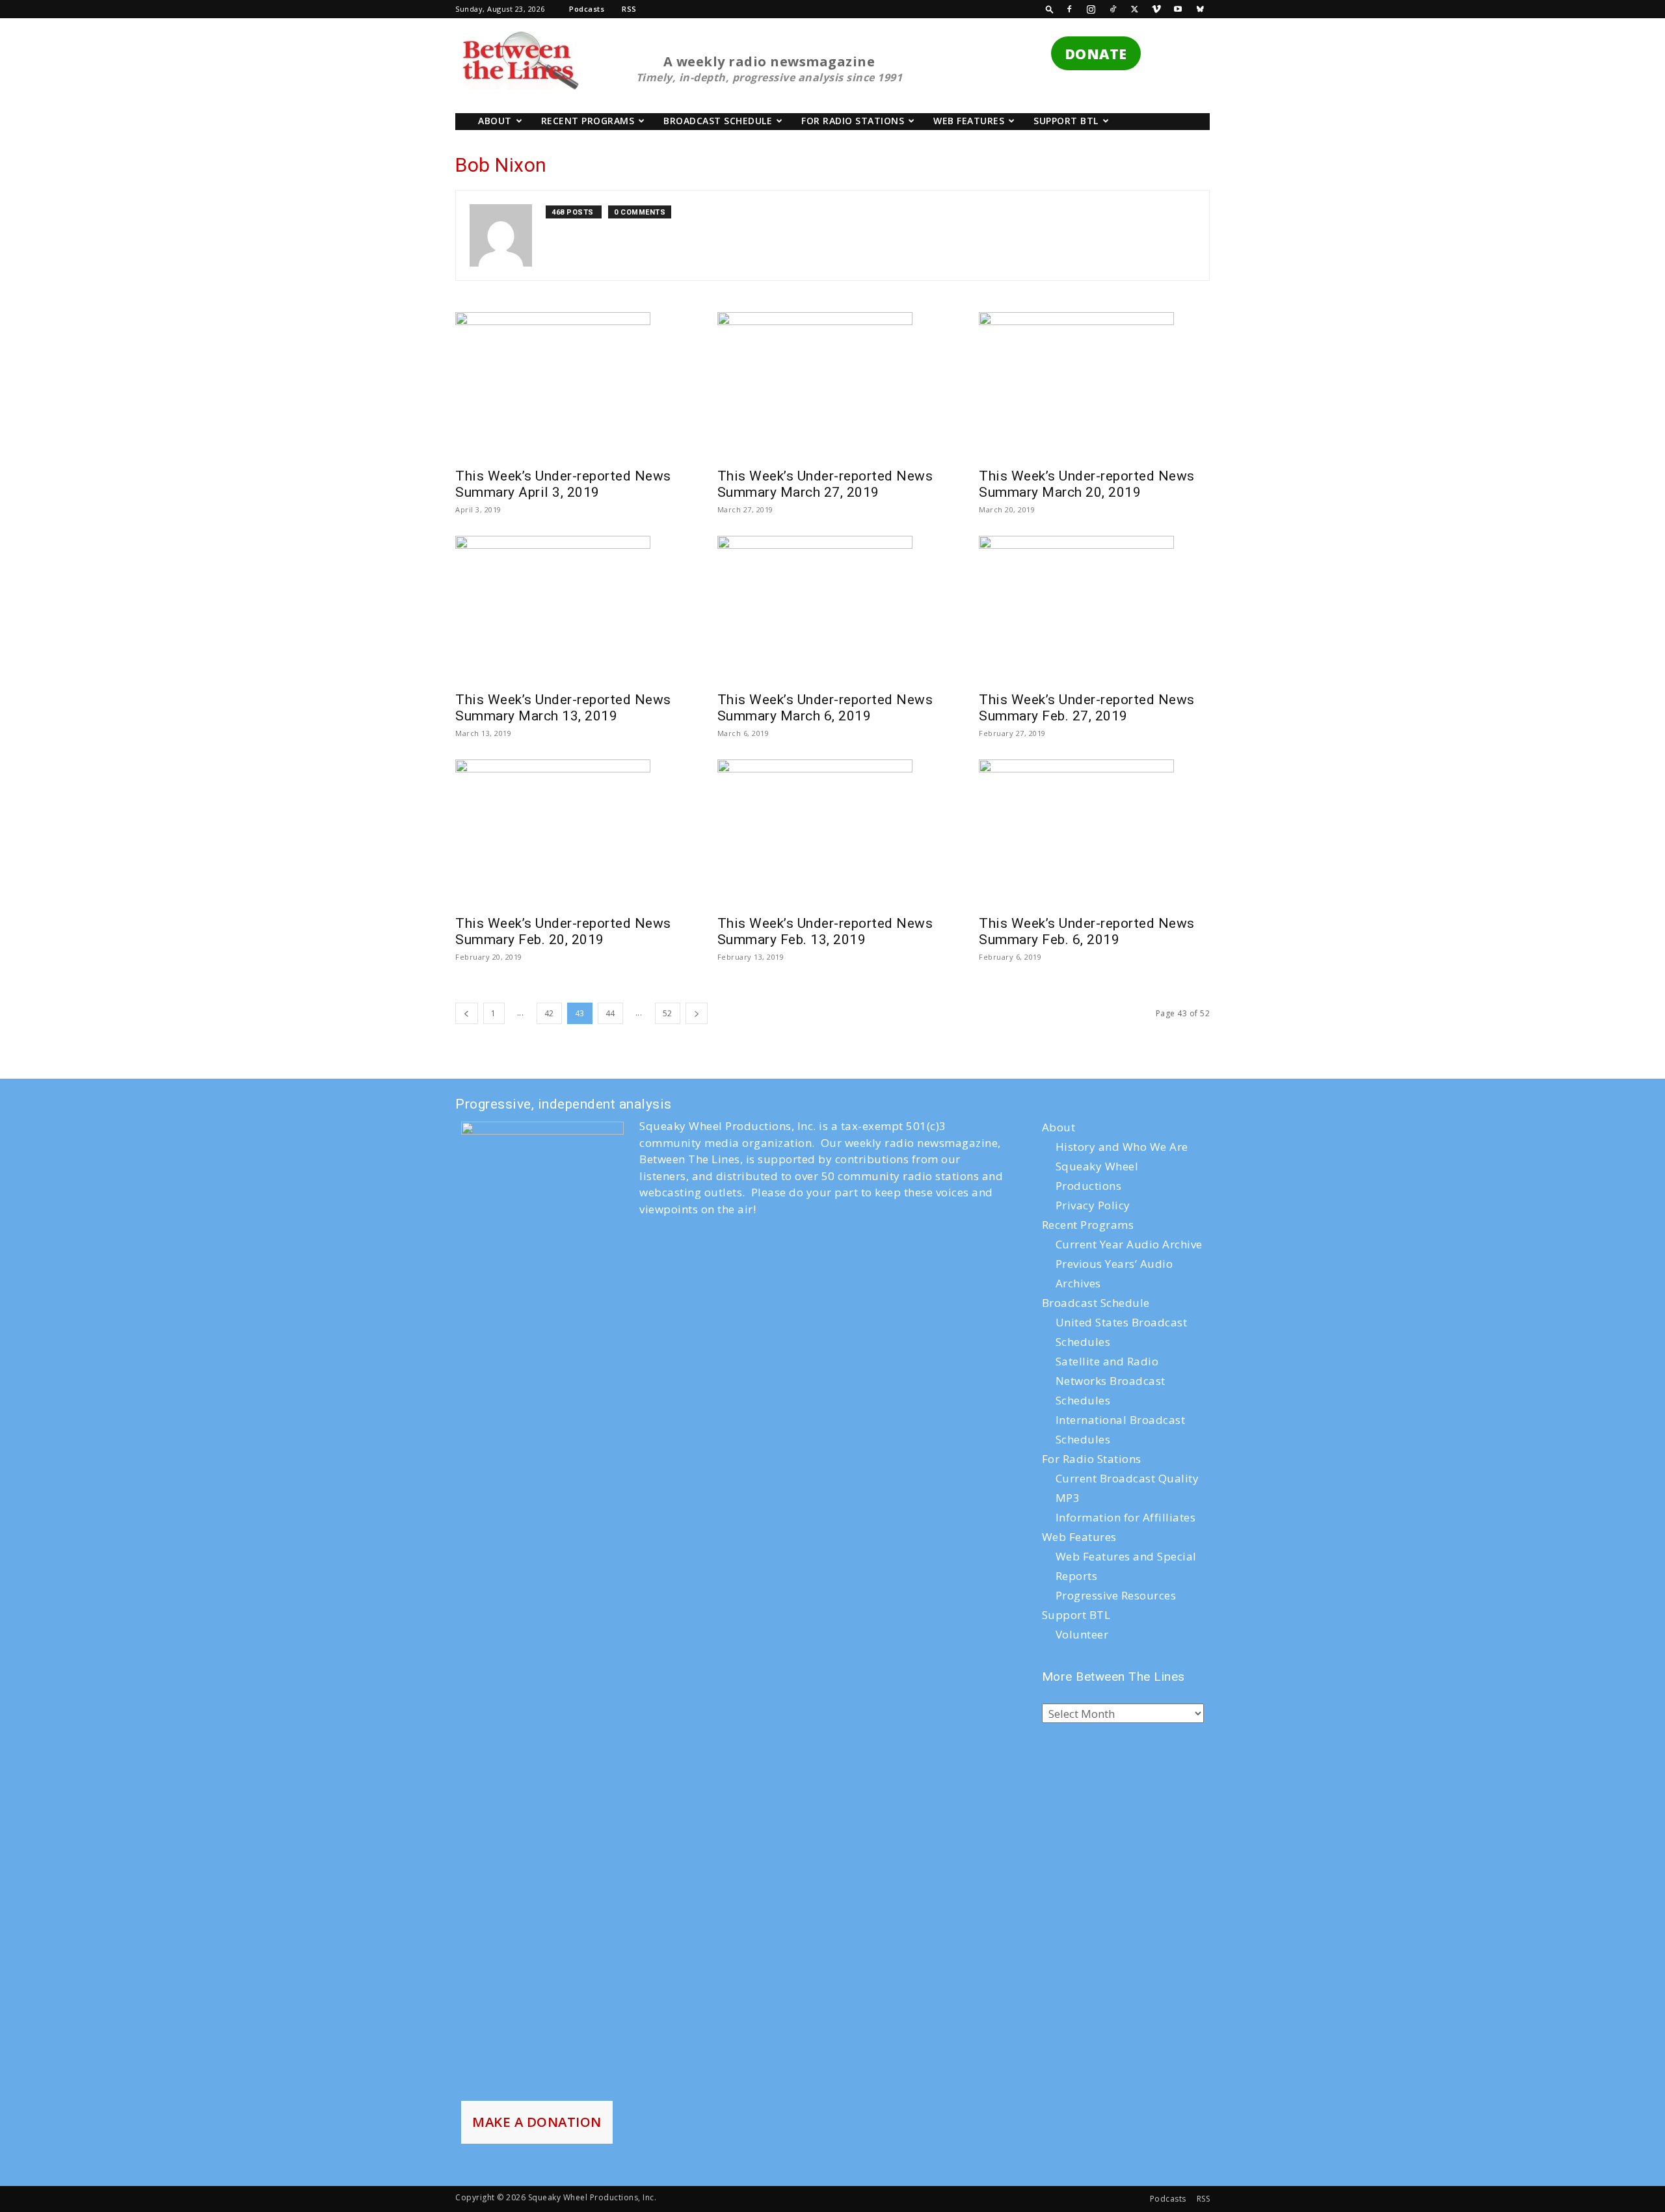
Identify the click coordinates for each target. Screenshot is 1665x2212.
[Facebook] (1069, 9)
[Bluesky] (1200, 9)
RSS (629, 9)
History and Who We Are (1122, 1147)
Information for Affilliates (1126, 1517)
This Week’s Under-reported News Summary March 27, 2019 (825, 484)
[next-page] (697, 1013)
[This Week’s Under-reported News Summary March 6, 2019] (833, 588)
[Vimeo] (1156, 9)
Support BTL (1066, 121)
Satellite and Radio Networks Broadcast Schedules (1111, 1381)
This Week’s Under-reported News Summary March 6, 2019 (825, 708)
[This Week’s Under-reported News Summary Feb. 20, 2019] (571, 811)
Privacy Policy (1093, 1205)
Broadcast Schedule (718, 121)
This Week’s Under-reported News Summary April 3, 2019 (563, 484)
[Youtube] (1179, 9)
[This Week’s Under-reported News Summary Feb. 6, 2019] (1094, 811)
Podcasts (587, 9)
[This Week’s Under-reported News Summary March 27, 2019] (833, 364)
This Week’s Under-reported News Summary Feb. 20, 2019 (563, 931)
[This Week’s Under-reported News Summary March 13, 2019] (571, 588)
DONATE (1096, 54)
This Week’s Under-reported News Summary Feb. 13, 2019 (825, 931)
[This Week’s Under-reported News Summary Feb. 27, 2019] (1094, 588)
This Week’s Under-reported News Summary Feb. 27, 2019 (1087, 708)
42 (549, 1013)
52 (668, 1013)
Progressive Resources (1116, 1595)
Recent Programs (588, 121)
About (495, 121)
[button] (1050, 9)
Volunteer (1082, 1634)
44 (610, 1013)
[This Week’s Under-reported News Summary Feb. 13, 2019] (833, 811)
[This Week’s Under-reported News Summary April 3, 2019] (571, 364)
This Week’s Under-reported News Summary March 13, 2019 (563, 708)
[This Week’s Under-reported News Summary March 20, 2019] (1094, 364)
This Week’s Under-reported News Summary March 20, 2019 (1087, 484)
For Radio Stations (853, 121)
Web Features (969, 121)
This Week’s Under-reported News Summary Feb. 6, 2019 (1087, 931)
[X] (1135, 9)
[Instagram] (1091, 9)
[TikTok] (1113, 9)
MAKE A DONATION (537, 2122)
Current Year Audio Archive (1129, 1244)
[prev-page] (467, 1013)
